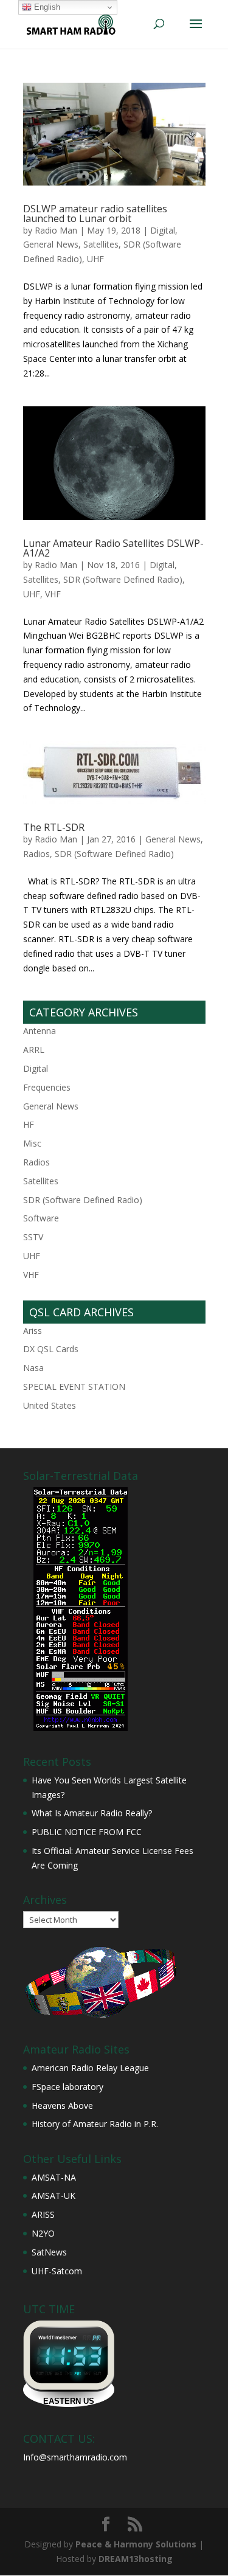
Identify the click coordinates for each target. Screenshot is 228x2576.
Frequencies (47, 1087)
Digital (163, 230)
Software (41, 1218)
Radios (36, 854)
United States (50, 1405)
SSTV (33, 1237)
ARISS (43, 2214)
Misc (32, 1143)
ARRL (34, 1050)
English (46, 7)
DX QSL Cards (51, 1349)
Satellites (101, 244)
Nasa (33, 1368)
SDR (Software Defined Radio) (123, 579)
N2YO (43, 2233)
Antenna (40, 1031)
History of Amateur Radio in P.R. (95, 2124)
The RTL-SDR (54, 827)
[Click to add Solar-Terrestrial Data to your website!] (81, 1728)
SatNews (49, 2252)
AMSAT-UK (54, 2196)
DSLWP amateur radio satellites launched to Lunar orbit (95, 214)
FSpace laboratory (67, 2087)
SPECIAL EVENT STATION (74, 1387)
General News (51, 244)
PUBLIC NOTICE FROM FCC (87, 1832)
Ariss (33, 1331)
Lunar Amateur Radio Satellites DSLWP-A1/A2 (113, 548)
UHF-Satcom (57, 2271)
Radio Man (56, 230)
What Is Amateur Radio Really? (92, 1813)
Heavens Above (62, 2106)
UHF (95, 259)
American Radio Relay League (90, 2068)
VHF (53, 594)
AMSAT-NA (54, 2177)
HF (29, 1124)
